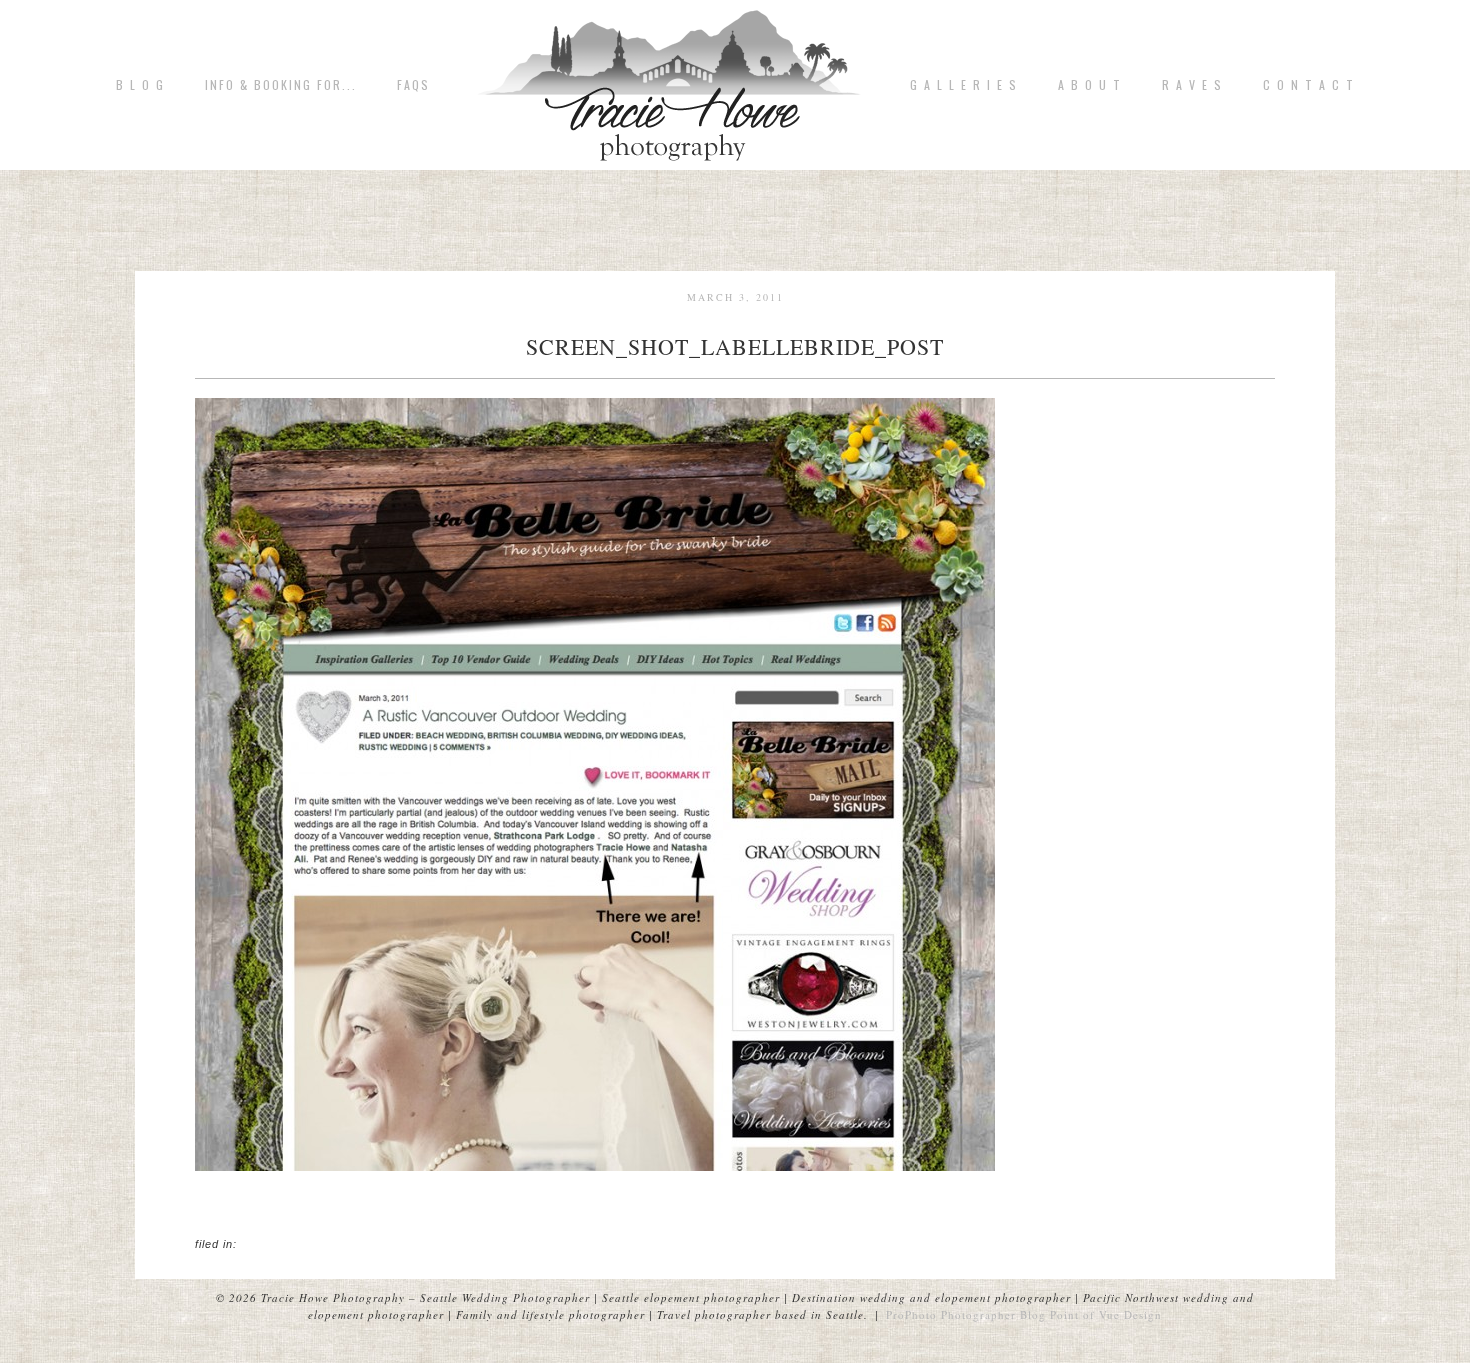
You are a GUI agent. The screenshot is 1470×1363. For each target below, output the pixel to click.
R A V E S (1192, 85)
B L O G (140, 85)
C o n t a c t (1309, 85)
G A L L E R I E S (964, 85)
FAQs (413, 85)
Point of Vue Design (1106, 1314)
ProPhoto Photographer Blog (966, 1314)
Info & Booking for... (281, 85)
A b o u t (1090, 85)
